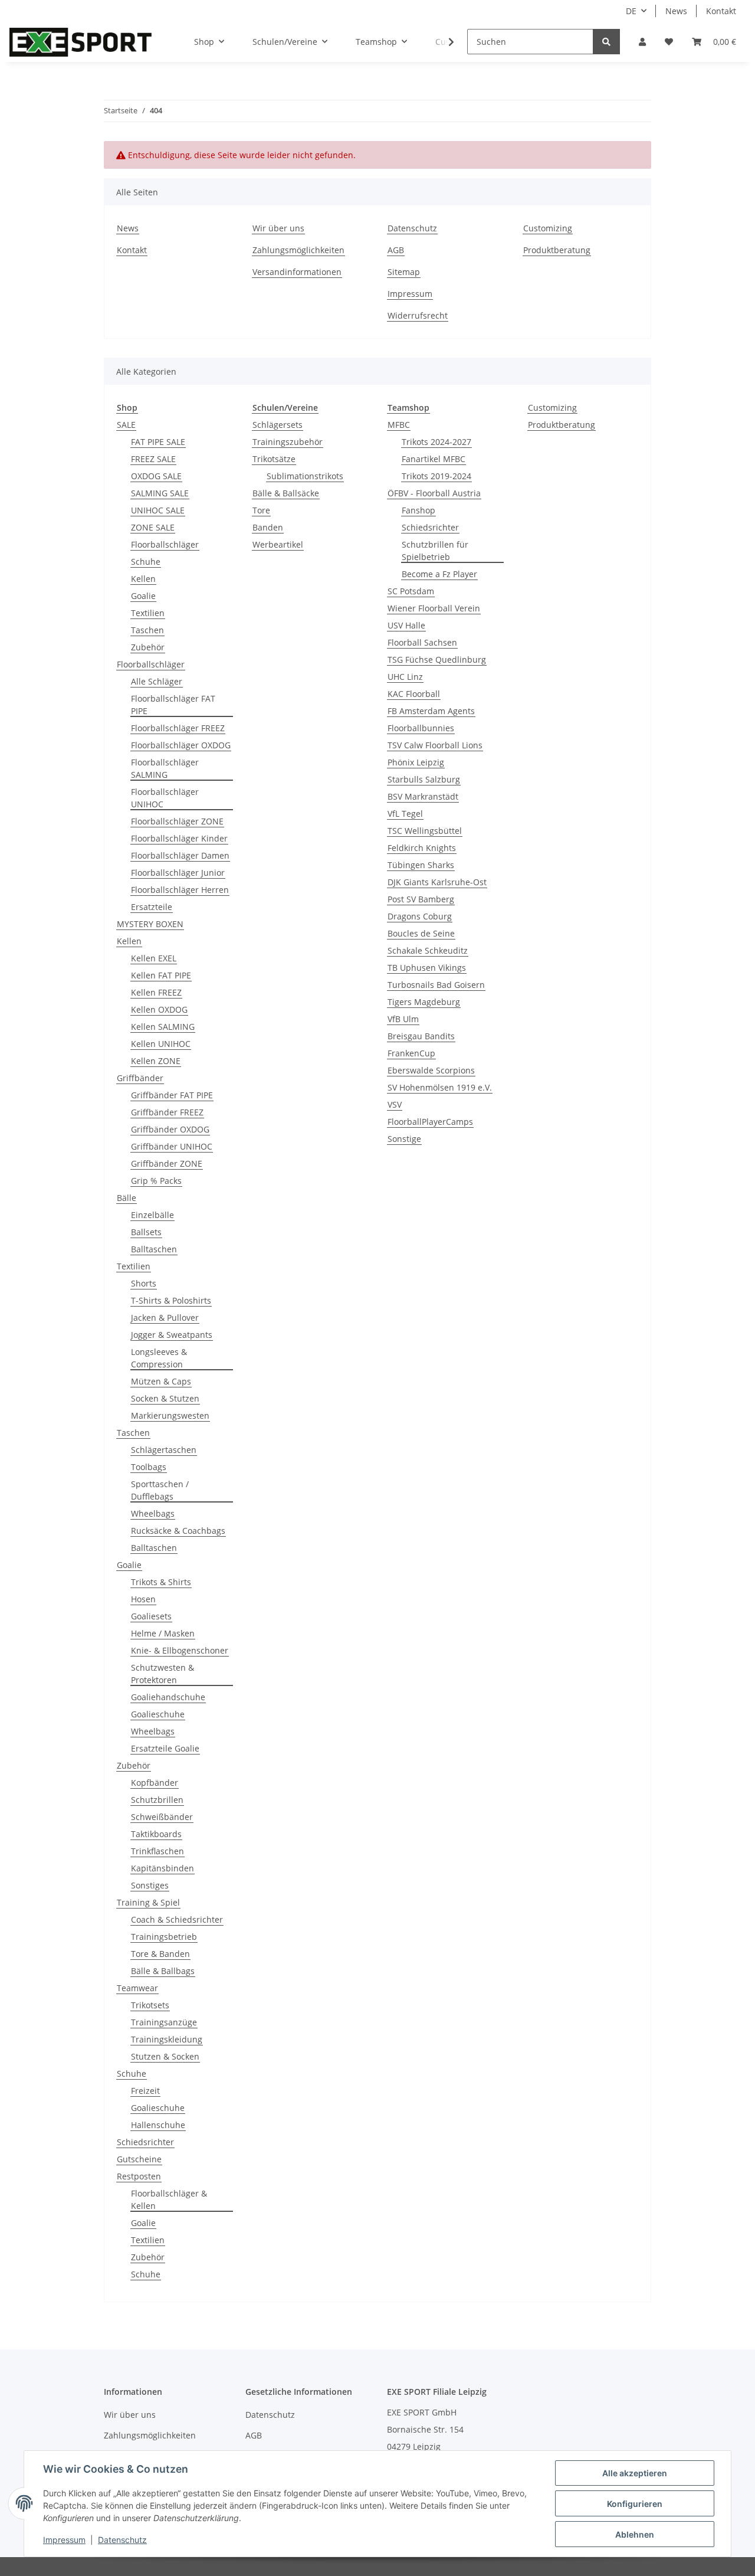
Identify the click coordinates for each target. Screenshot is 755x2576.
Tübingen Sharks (421, 865)
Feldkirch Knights (422, 848)
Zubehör (148, 647)
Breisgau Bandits (421, 1036)
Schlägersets (278, 425)
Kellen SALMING (163, 1027)
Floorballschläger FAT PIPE (173, 705)
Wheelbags (153, 1513)
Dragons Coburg (420, 916)
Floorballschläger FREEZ (178, 728)
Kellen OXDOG (159, 1009)
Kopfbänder (155, 1783)
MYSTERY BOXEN (150, 924)
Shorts (144, 1283)
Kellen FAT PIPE (161, 975)
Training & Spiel (148, 1902)
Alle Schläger (157, 681)
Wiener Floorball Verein (434, 608)
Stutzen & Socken (165, 2056)
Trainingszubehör (288, 442)
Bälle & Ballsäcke (286, 493)
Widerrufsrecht (418, 315)
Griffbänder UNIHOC (172, 1146)
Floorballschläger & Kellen (169, 2199)
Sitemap (404, 272)
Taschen (147, 630)
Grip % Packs (156, 1181)
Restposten (139, 2176)
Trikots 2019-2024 (436, 476)
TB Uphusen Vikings (427, 968)
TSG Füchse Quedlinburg (437, 659)
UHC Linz (405, 677)
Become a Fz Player (439, 574)
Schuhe (146, 562)
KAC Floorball (414, 694)
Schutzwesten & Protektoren (163, 1674)
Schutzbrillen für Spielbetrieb (435, 551)
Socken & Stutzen (165, 1398)
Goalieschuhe (158, 1714)
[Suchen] (606, 42)
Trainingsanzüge (164, 2022)
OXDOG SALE (156, 476)
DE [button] (631, 11)
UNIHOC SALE (158, 510)
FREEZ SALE (153, 459)
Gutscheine (139, 2159)
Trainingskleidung (167, 2039)
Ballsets (146, 1232)
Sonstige (404, 1139)
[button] (642, 42)
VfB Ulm (403, 1019)
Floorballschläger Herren (180, 890)
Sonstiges (150, 1885)
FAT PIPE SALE (158, 442)
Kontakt (721, 11)
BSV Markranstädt (423, 796)
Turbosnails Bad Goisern (436, 985)
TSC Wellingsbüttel (425, 831)
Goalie (143, 596)
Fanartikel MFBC (434, 459)
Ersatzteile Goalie (165, 1748)
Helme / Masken (163, 1633)
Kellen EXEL (154, 958)
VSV (395, 1104)
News (676, 11)
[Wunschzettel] (669, 42)
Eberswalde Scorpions (431, 1070)
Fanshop (418, 510)
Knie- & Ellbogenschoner (180, 1650)
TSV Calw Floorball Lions (435, 745)
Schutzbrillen (157, 1800)
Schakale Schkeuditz (428, 950)
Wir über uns (278, 228)
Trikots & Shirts (161, 1582)
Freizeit (145, 2091)
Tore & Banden (160, 1954)
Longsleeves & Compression (159, 1358)
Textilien (148, 613)
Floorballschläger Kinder (179, 838)
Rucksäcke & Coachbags (178, 1531)
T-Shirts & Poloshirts (171, 1300)
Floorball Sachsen (422, 642)
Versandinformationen (297, 272)
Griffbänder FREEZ (167, 1112)
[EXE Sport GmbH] (81, 42)
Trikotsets (150, 2005)
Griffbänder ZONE (167, 1163)
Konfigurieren (635, 2504)
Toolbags (149, 1467)
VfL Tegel (405, 814)
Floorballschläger (165, 544)
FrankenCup (411, 1053)
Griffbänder (140, 1078)
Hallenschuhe (158, 2125)
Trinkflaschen (157, 1851)
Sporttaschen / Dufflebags (160, 1490)
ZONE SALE (153, 527)
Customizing (548, 228)
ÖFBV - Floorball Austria (434, 493)
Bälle (127, 1198)
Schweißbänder (162, 1817)
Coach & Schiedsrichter (177, 1919)
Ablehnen (635, 2534)
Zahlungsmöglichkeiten (298, 250)
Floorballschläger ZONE (177, 821)
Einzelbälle (152, 1215)
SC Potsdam (411, 591)
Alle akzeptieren (635, 2473)
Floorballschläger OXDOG (181, 745)
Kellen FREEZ (156, 992)
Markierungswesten (170, 1415)
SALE (126, 425)
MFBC (399, 425)
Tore (261, 510)
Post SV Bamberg (421, 899)
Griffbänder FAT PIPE (172, 1095)
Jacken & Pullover (165, 1318)
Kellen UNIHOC (161, 1044)
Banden (268, 527)
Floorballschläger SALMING (165, 768)
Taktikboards (156, 1834)
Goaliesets (151, 1616)
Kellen (143, 579)
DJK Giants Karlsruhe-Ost (437, 882)
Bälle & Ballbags (163, 1971)
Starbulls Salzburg (424, 779)
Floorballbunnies (421, 728)
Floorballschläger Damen (180, 855)
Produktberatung (557, 250)
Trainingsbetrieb (164, 1937)
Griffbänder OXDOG (170, 1129)
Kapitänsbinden (163, 1868)
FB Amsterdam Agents (431, 711)
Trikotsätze (274, 459)
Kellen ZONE (156, 1061)
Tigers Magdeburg (424, 1002)
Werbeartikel (278, 544)
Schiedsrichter (145, 2142)
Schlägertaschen (164, 1450)
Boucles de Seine (421, 933)
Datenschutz (412, 228)
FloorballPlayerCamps (430, 1122)
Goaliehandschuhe (168, 1697)
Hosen (143, 1599)
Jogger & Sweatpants (172, 1335)
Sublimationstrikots (305, 476)
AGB (396, 250)
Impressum (410, 294)
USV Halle (406, 625)
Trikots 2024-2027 (436, 442)
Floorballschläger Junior (178, 873)
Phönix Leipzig (416, 762)
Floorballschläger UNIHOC (165, 798)
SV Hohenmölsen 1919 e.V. (440, 1087)
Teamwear (137, 1988)
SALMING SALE (160, 493)
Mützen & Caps (161, 1381)
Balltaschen (154, 1249)
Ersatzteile (152, 907)
